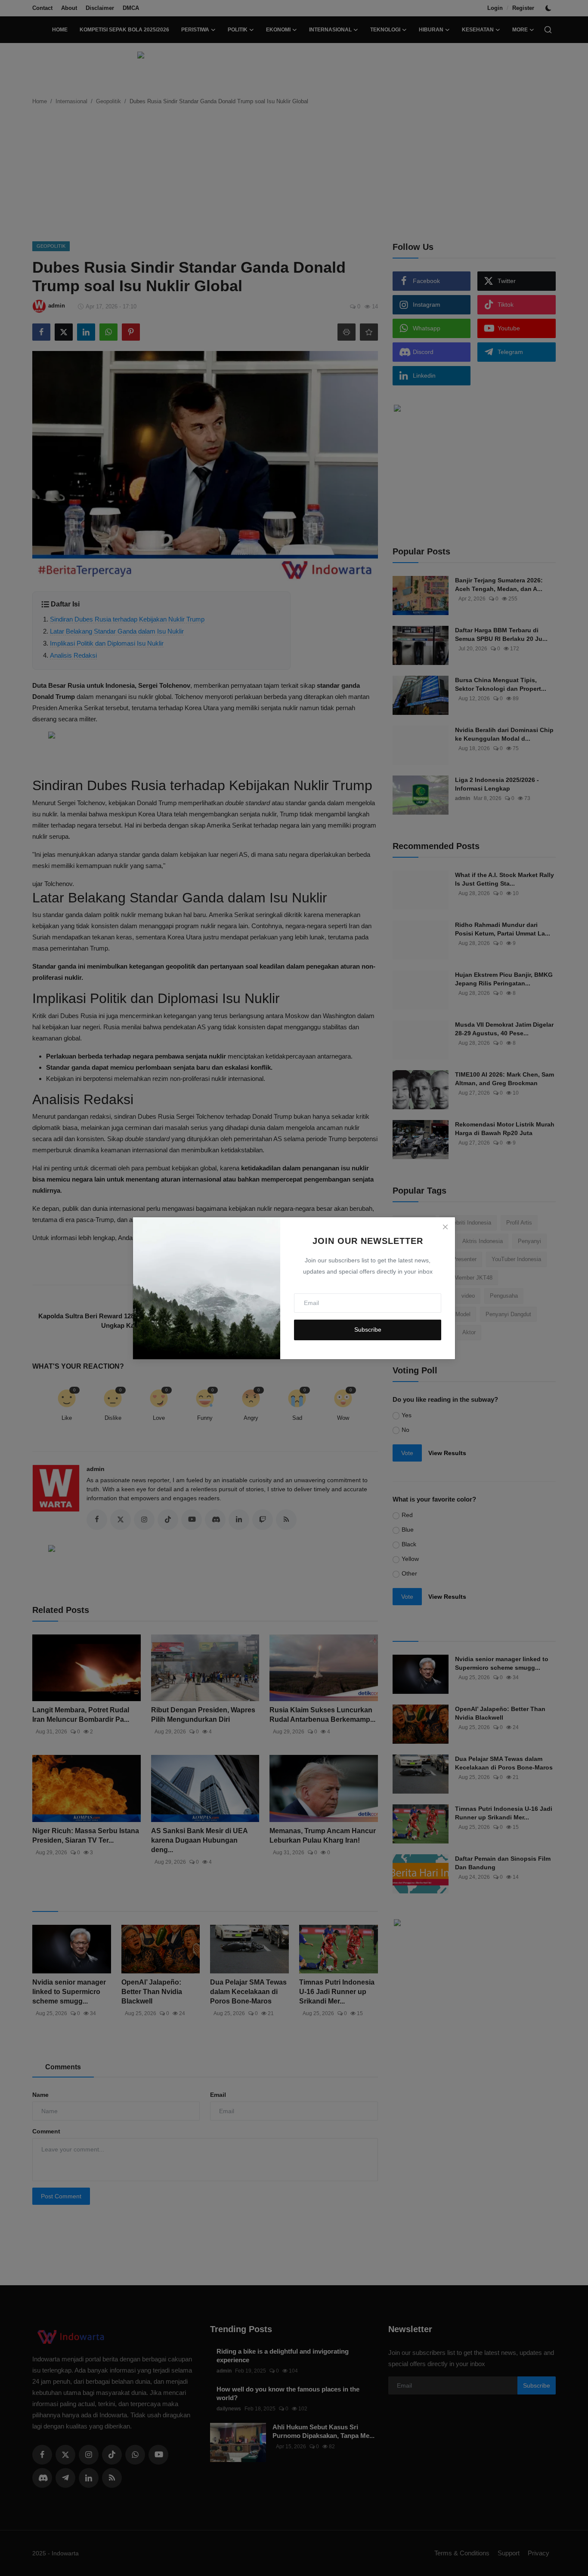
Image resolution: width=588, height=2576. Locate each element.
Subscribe (368, 1330)
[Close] (445, 1227)
